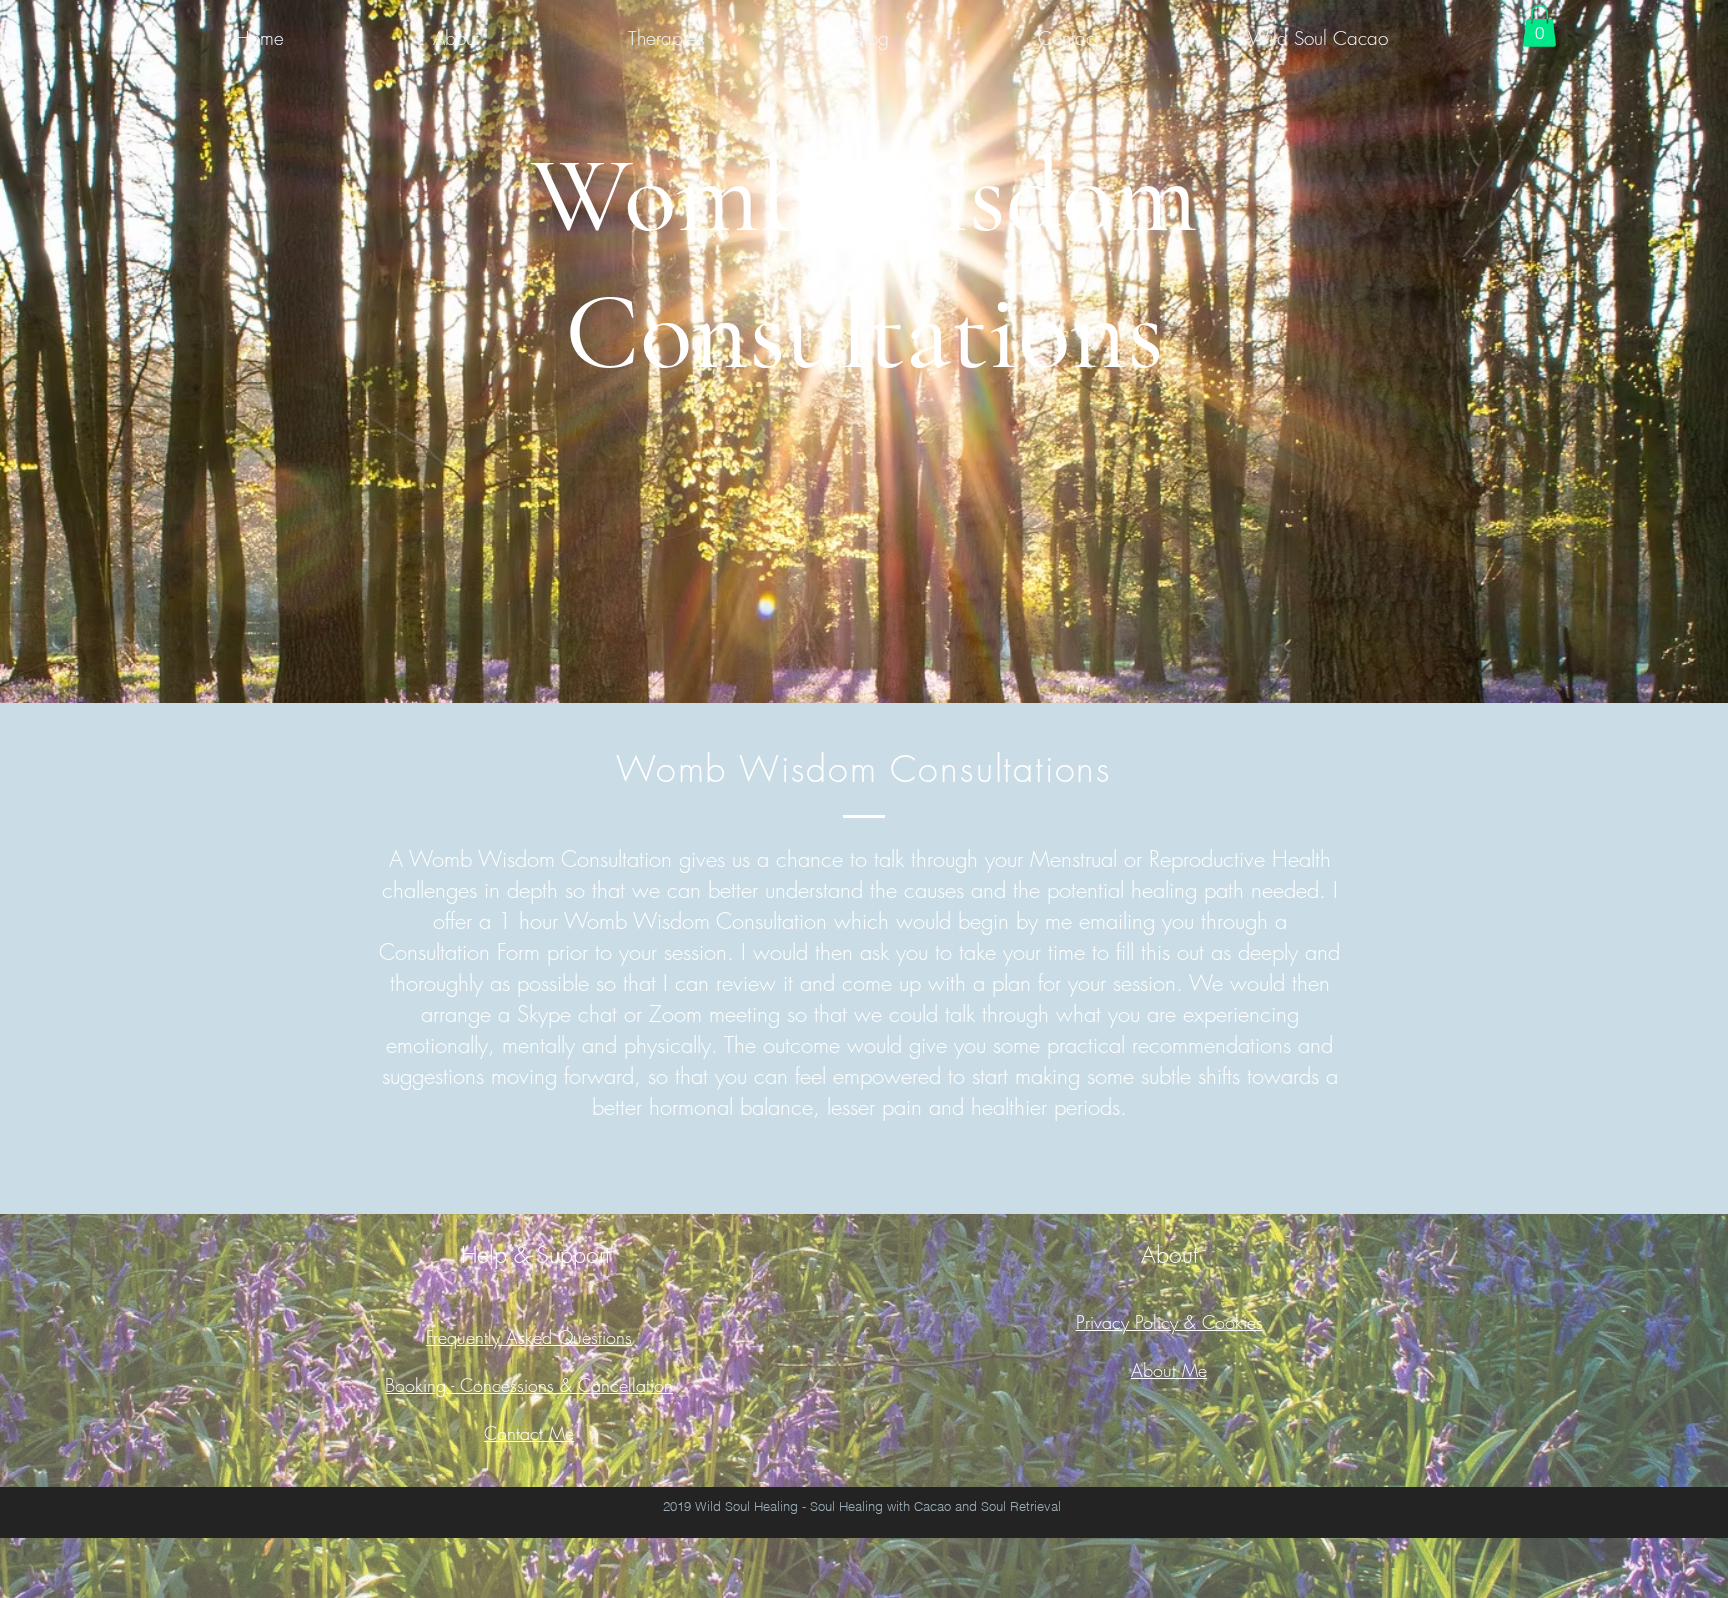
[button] (1539, 26)
